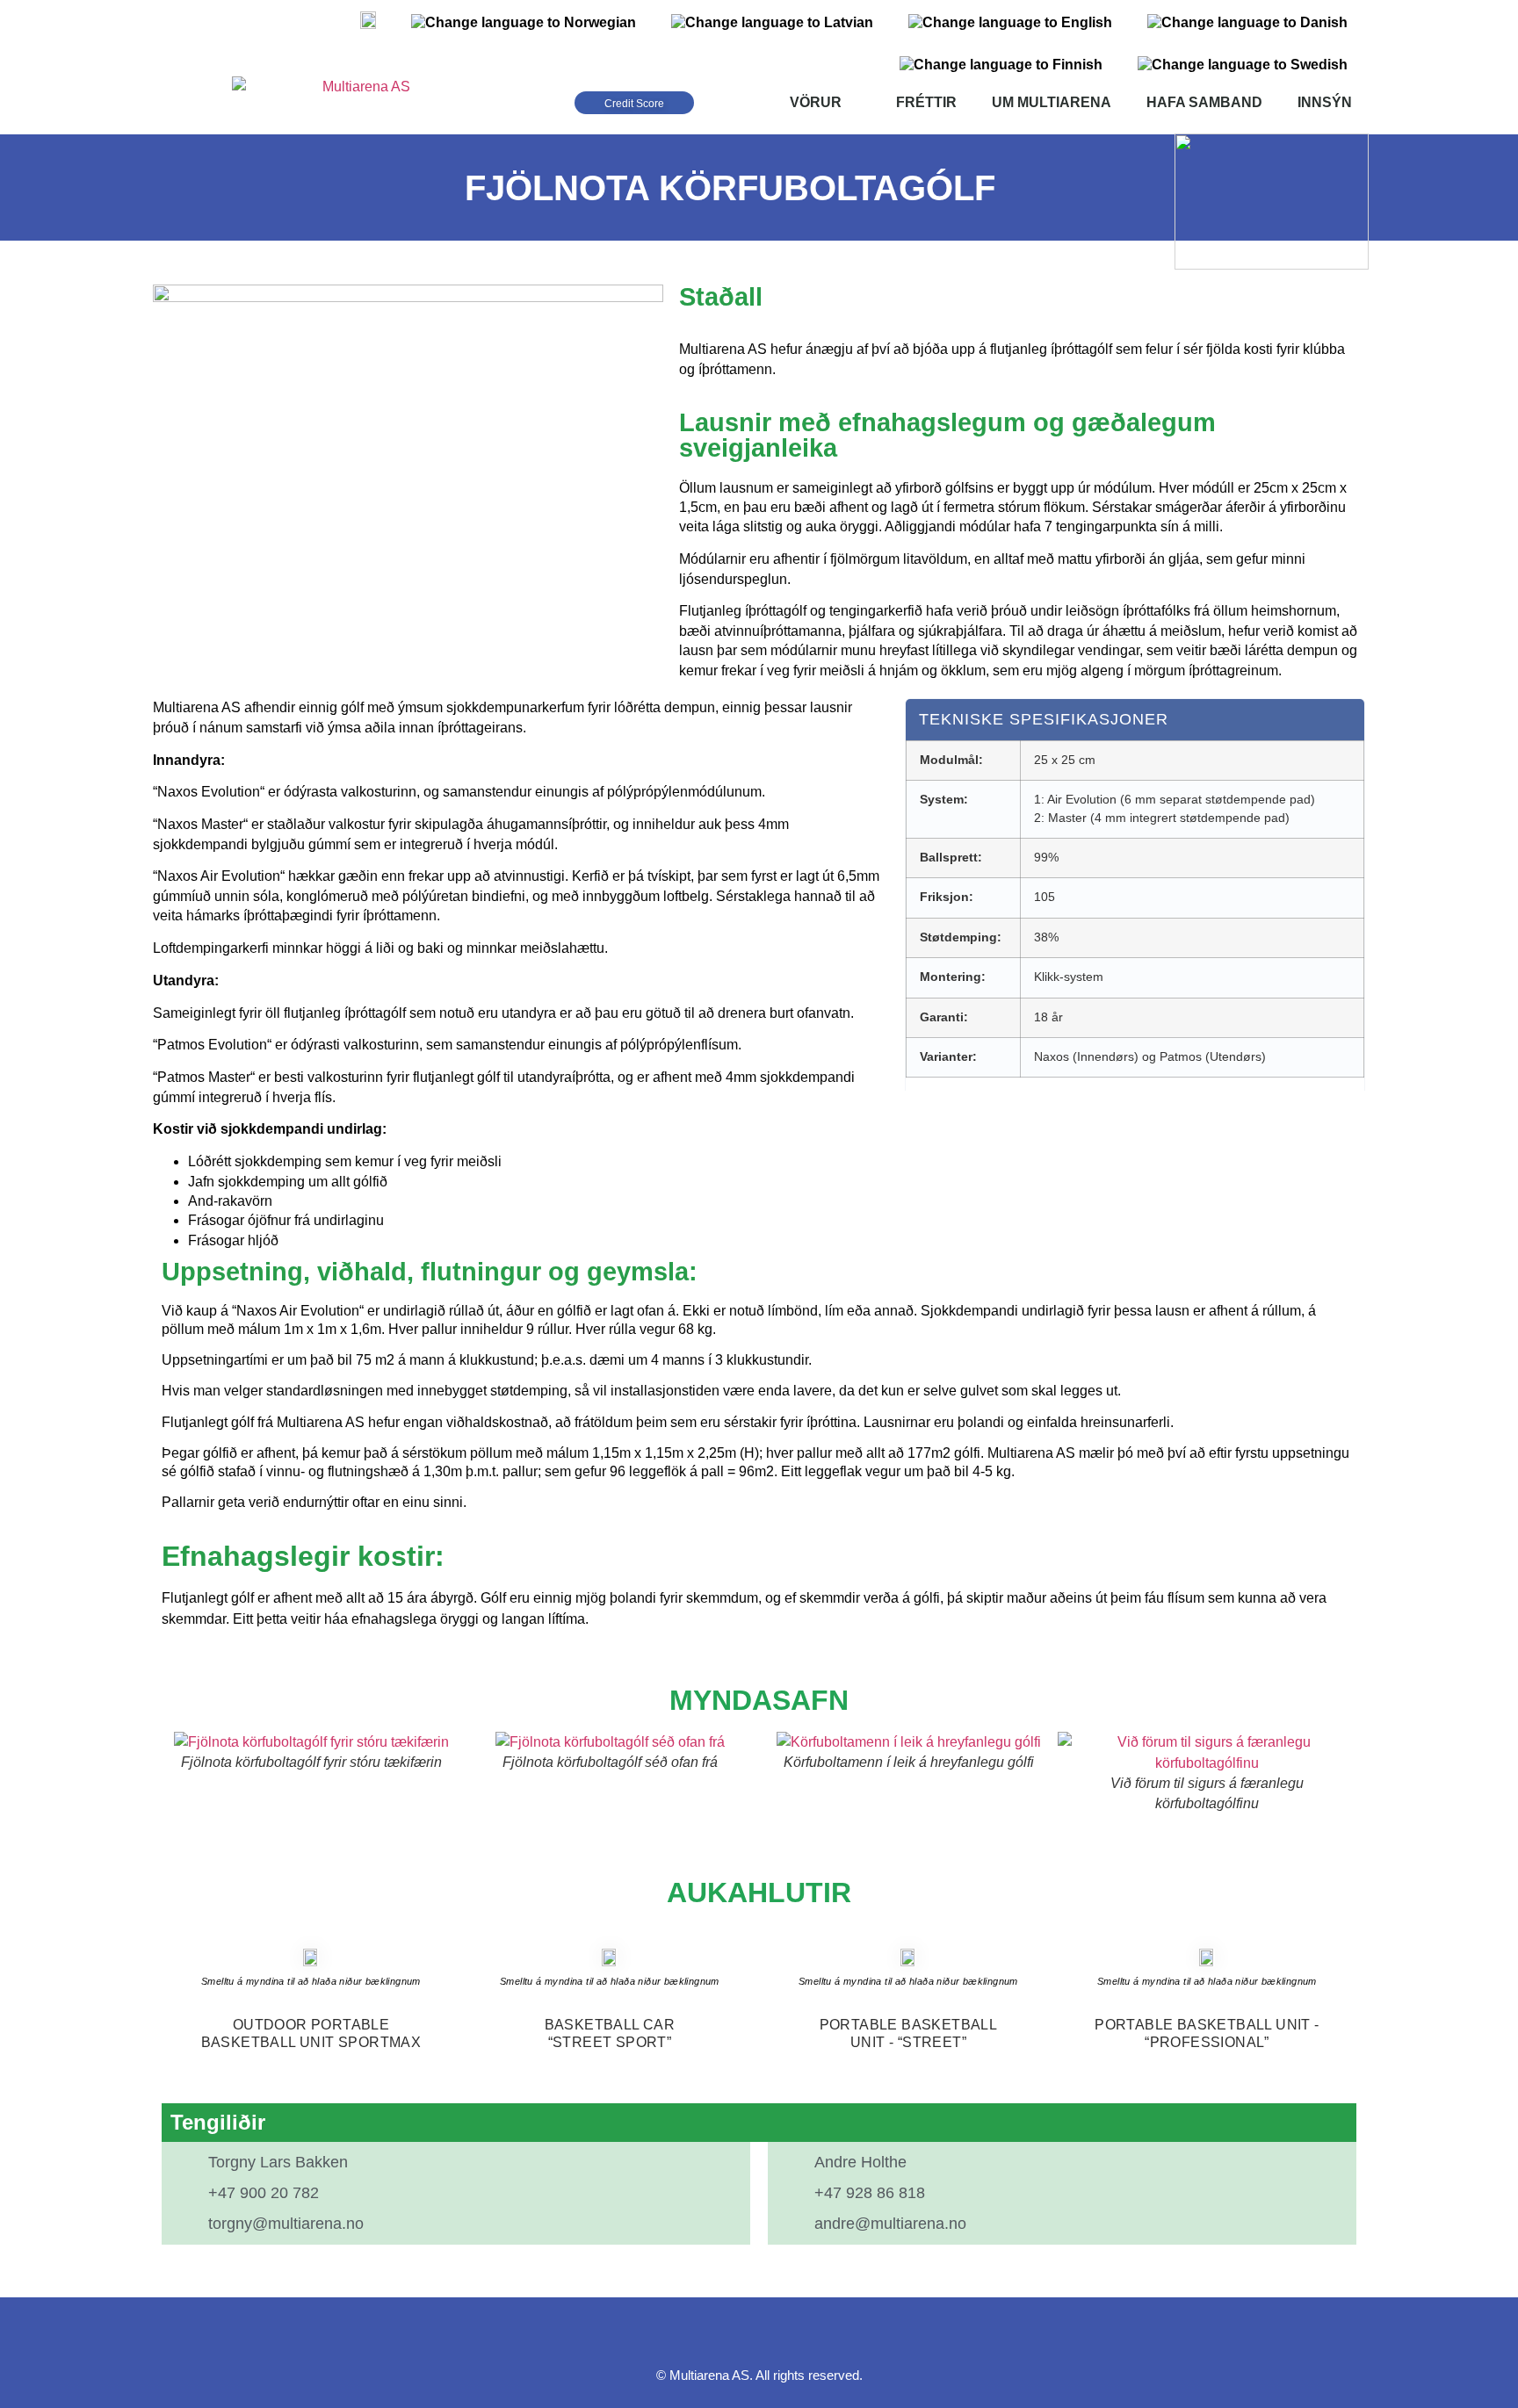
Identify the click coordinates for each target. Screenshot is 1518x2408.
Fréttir (926, 102)
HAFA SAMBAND (1204, 102)
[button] (179, 1773)
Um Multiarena (1052, 102)
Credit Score (634, 104)
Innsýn (1325, 102)
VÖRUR (816, 102)
